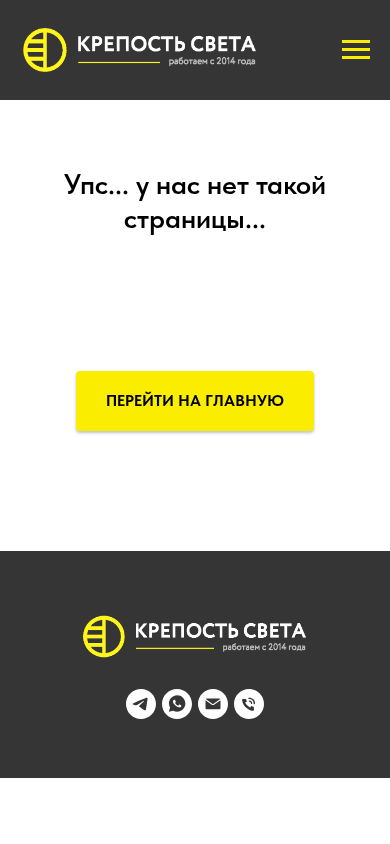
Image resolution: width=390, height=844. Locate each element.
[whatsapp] (177, 713)
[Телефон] (249, 713)
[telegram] (141, 713)
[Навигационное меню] (356, 50)
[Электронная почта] (213, 713)
